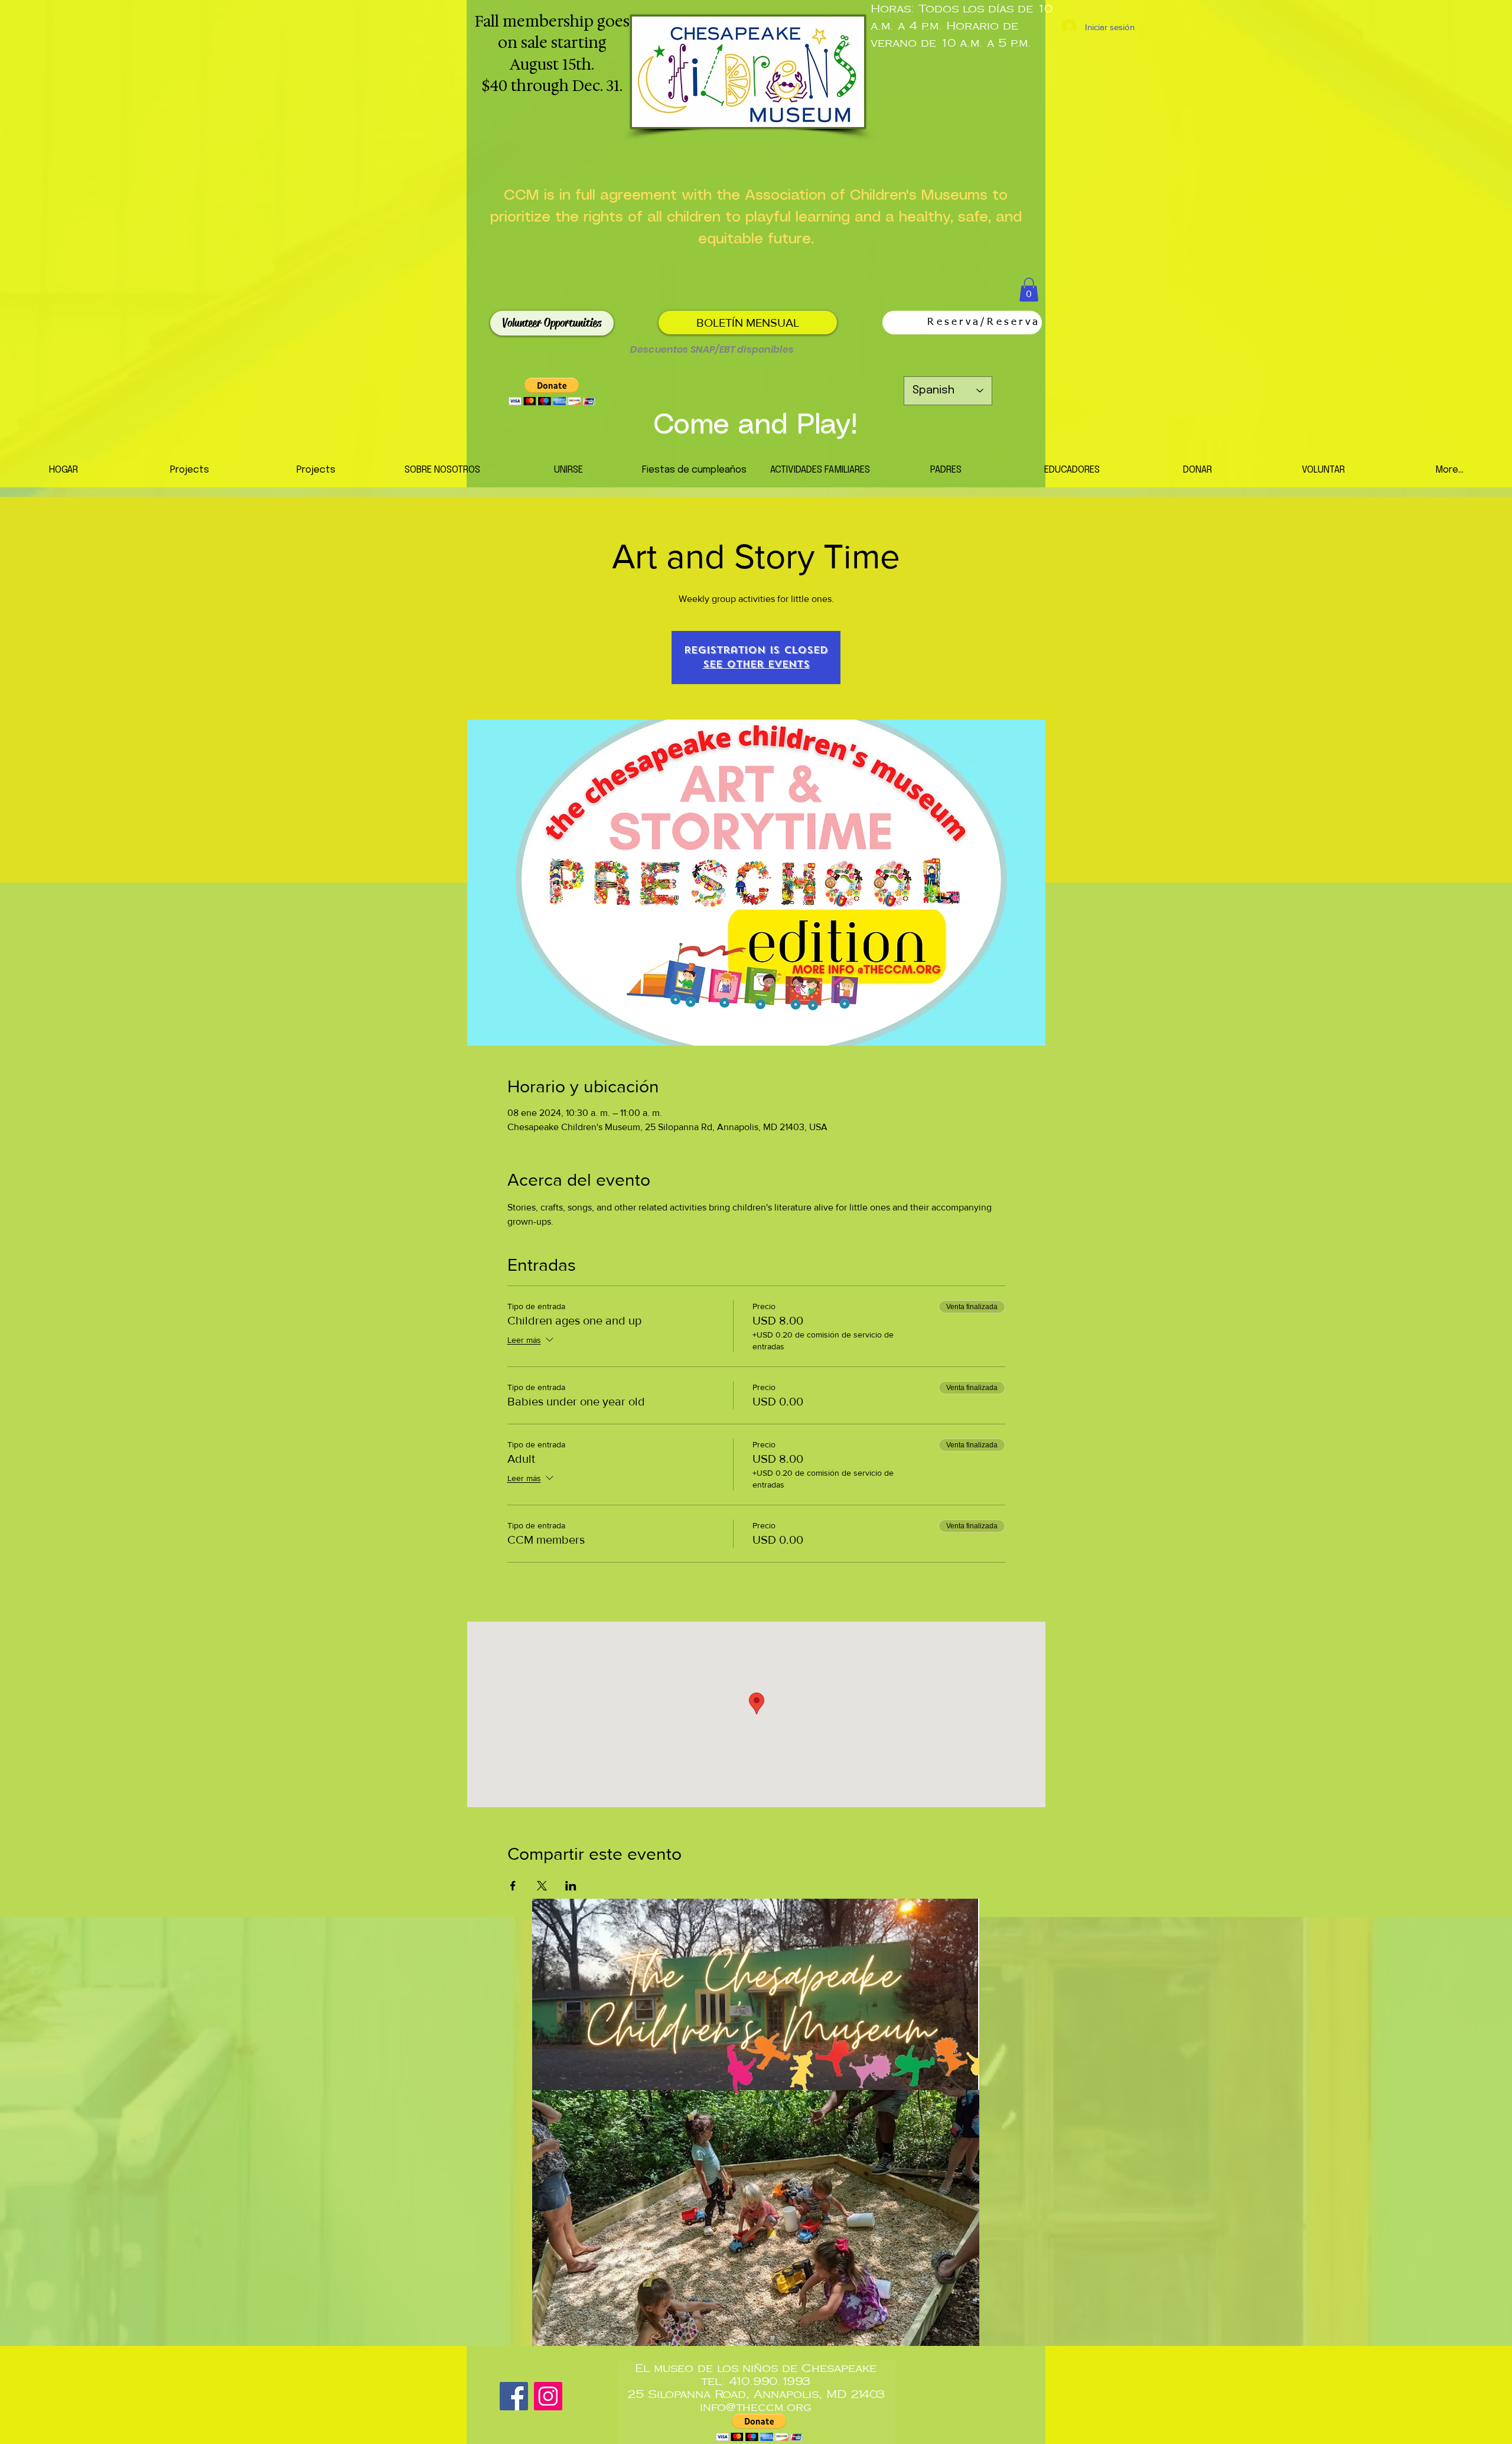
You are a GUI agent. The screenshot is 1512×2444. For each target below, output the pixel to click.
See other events (756, 664)
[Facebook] (514, 2396)
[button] (1029, 290)
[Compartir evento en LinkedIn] (571, 1886)
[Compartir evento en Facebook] (513, 1886)
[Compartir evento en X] (542, 1886)
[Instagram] (548, 2396)
